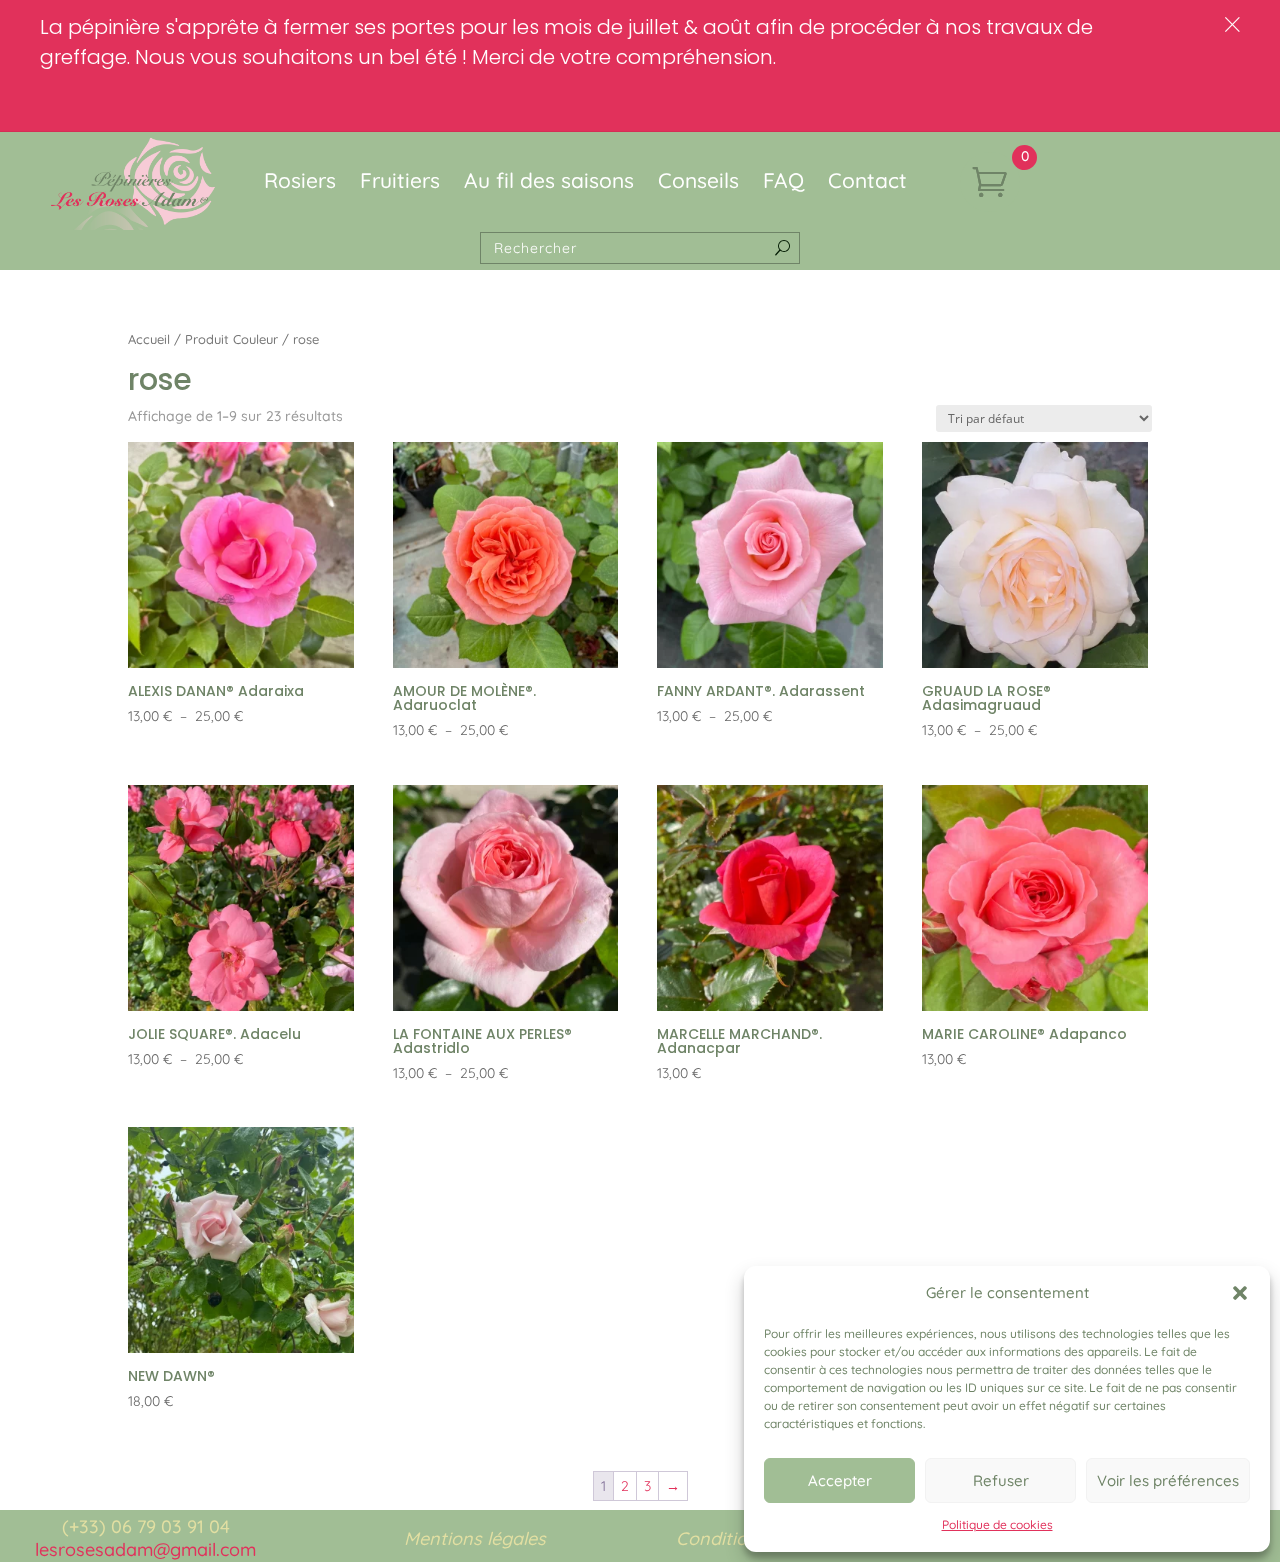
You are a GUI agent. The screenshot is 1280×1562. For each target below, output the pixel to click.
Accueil (149, 339)
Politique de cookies (997, 1524)
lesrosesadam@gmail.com (145, 1549)
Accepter (840, 1480)
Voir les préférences (1168, 1480)
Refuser (1001, 1480)
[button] (1240, 1293)
